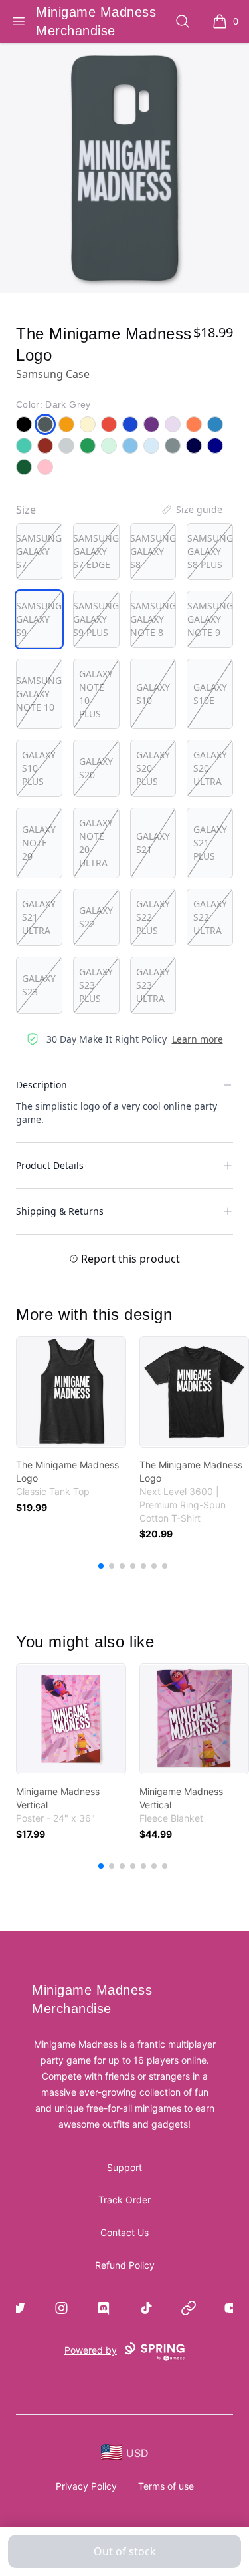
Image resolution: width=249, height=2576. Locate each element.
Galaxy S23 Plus (96, 985)
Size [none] (26, 510)
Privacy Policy (86, 2486)
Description (41, 1085)
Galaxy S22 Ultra (210, 917)
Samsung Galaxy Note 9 (210, 619)
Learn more (198, 1039)
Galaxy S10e (210, 694)
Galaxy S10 (153, 694)
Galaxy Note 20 (39, 843)
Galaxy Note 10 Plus (96, 694)
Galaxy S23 (39, 985)
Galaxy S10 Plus (39, 768)
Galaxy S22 (96, 917)
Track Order (124, 2200)
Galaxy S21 (153, 843)
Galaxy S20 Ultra (210, 768)
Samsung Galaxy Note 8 (153, 619)
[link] (71, 1392)
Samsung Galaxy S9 (39, 619)
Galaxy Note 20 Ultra (96, 843)
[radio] (39, 552)
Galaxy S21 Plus (210, 843)
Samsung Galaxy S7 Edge (96, 551)
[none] (191, 510)
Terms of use (166, 2486)
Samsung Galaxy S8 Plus (210, 551)
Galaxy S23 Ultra (153, 985)
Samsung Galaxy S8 (153, 551)
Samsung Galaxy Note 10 (39, 694)
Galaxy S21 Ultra (39, 917)
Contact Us (124, 2232)
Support (124, 2167)
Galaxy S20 (96, 768)
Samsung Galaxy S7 (39, 551)
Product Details (50, 1165)
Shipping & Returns (60, 1211)
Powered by (91, 2350)
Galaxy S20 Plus (153, 768)
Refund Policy (125, 2265)
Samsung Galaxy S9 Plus (96, 619)
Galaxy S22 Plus (153, 917)
